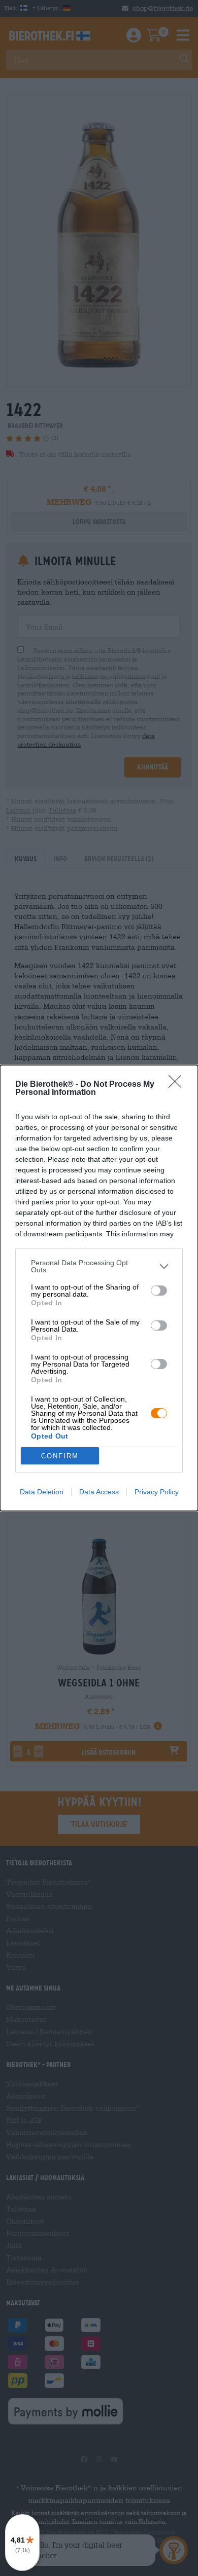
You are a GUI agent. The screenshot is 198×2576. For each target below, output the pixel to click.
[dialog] (99, 1288)
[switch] (159, 1291)
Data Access (99, 1492)
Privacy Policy (157, 1492)
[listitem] (99, 1266)
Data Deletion (42, 1492)
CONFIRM (60, 1456)
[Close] (178, 1085)
